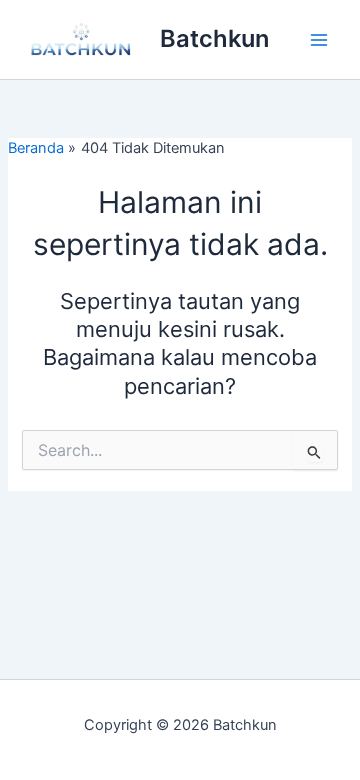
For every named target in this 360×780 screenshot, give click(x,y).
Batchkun (214, 38)
